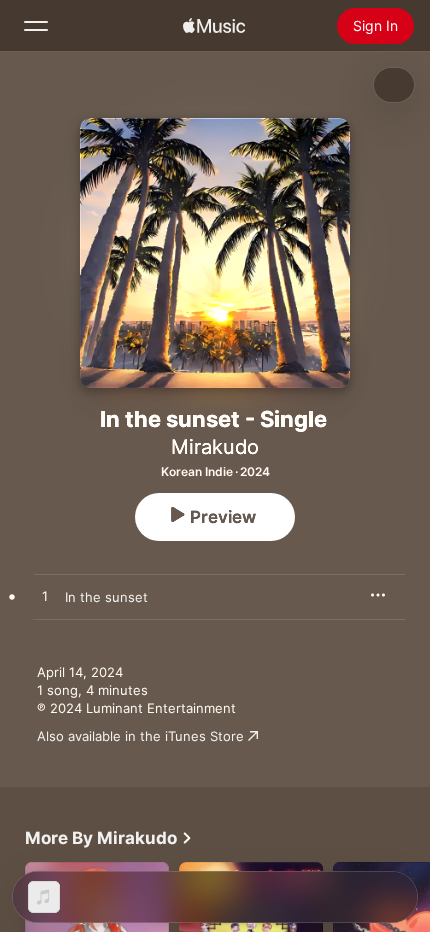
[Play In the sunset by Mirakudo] (45, 597)
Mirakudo (215, 447)
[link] (109, 838)
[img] (214, 26)
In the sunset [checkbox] (106, 597)
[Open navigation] (36, 26)
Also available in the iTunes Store (140, 736)
